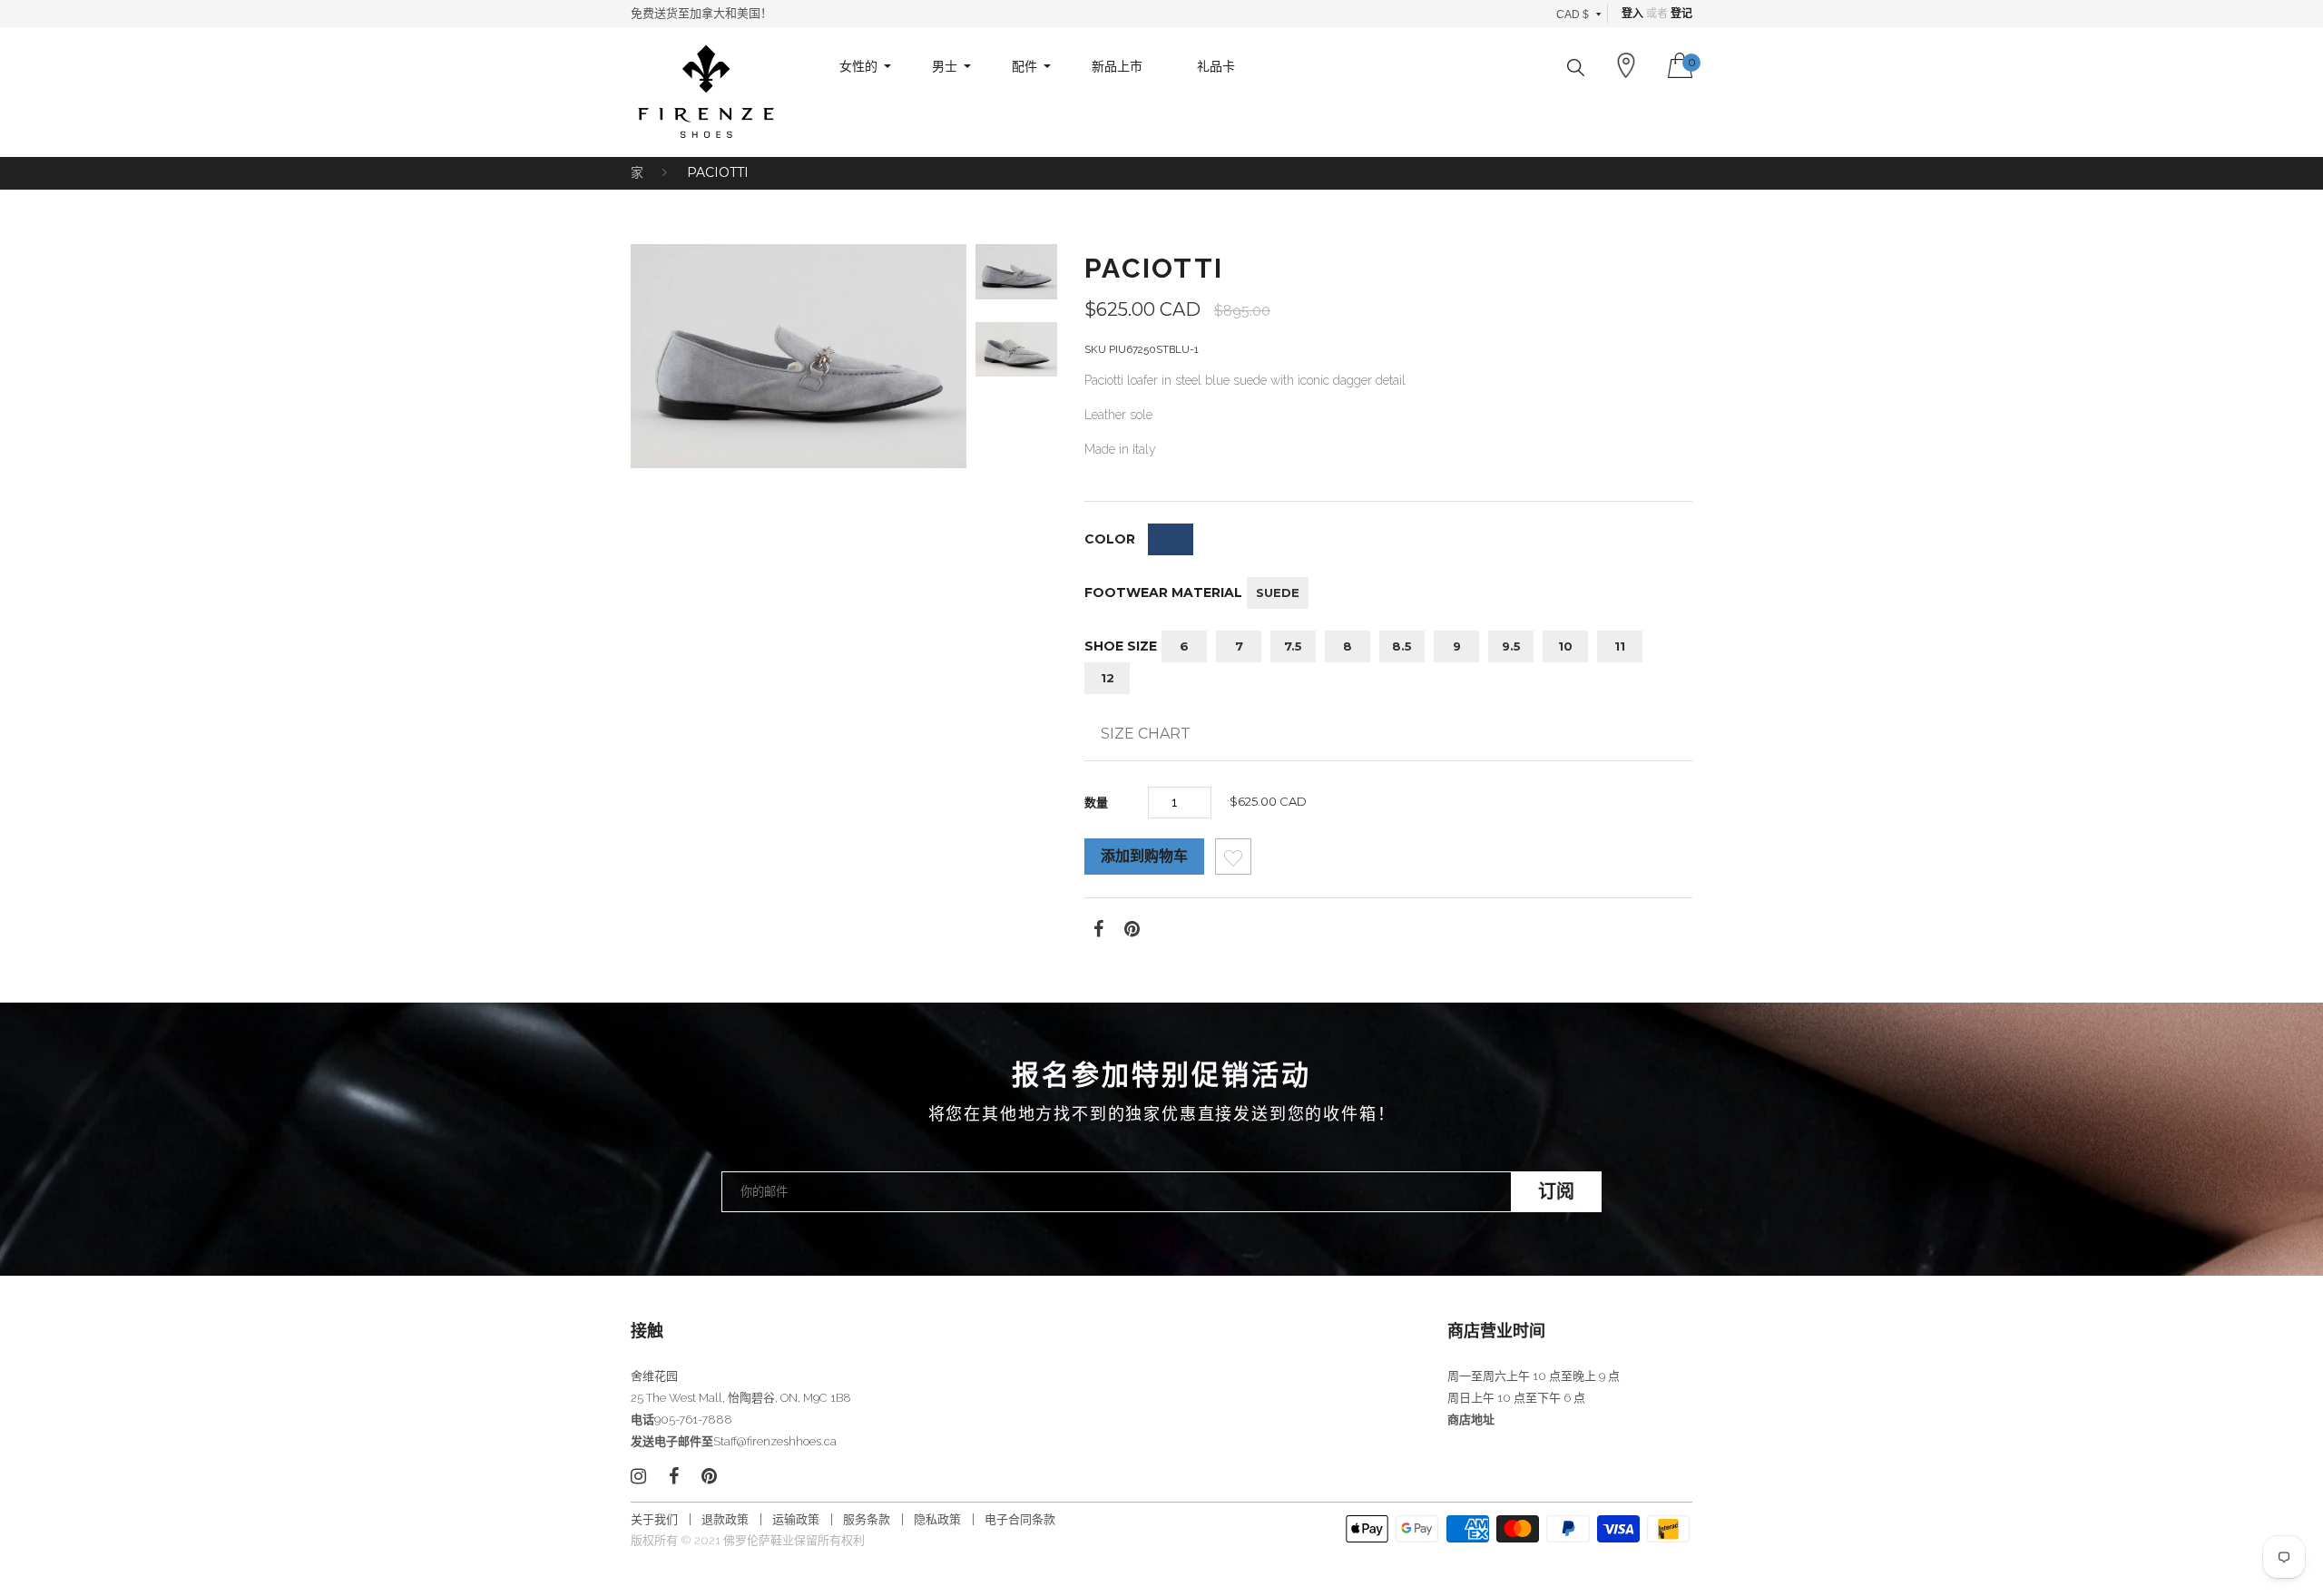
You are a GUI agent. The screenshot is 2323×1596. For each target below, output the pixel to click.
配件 (1024, 66)
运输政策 (796, 1519)
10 (1565, 646)
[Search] (1576, 68)
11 (1620, 646)
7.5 (1293, 646)
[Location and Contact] (1626, 65)
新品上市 (1117, 66)
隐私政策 (937, 1519)
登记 (1681, 14)
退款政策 (725, 1519)
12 (1108, 678)
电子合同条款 (1020, 1519)
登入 (1632, 14)
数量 (1096, 802)
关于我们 (654, 1519)
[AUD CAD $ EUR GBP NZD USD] (1579, 14)
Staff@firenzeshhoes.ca (775, 1441)
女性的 (858, 66)
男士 (945, 66)
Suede (1278, 592)
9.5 (1511, 646)
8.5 (1402, 646)
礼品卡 (1216, 66)
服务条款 (867, 1519)
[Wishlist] (1233, 862)
